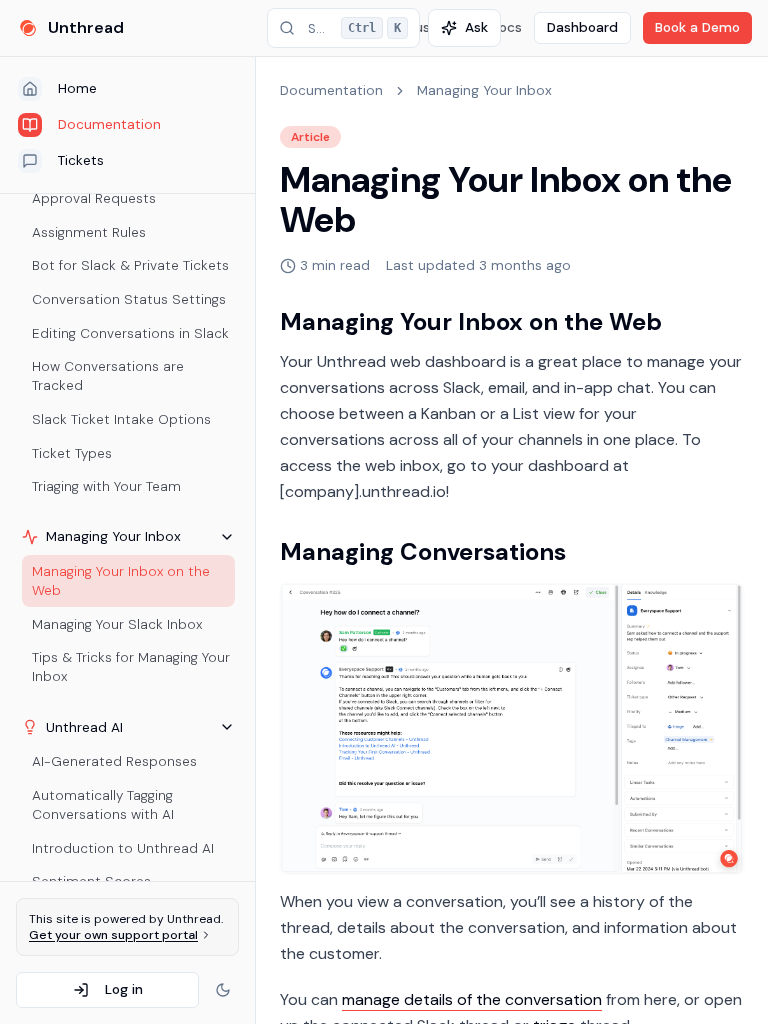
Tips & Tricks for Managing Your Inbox (131, 667)
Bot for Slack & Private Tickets (130, 265)
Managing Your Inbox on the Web (121, 581)
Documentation (331, 90)
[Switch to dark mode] (223, 990)
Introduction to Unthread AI (123, 848)
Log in (124, 989)
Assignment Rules (89, 232)
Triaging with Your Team (106, 486)
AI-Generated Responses (114, 761)
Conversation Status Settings (129, 299)
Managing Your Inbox (484, 90)
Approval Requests (94, 198)
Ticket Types (72, 453)
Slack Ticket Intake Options (121, 419)
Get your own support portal (113, 935)
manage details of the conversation (472, 999)
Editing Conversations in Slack (130, 333)
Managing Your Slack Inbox (117, 624)
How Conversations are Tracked (108, 376)
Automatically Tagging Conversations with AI (103, 805)
